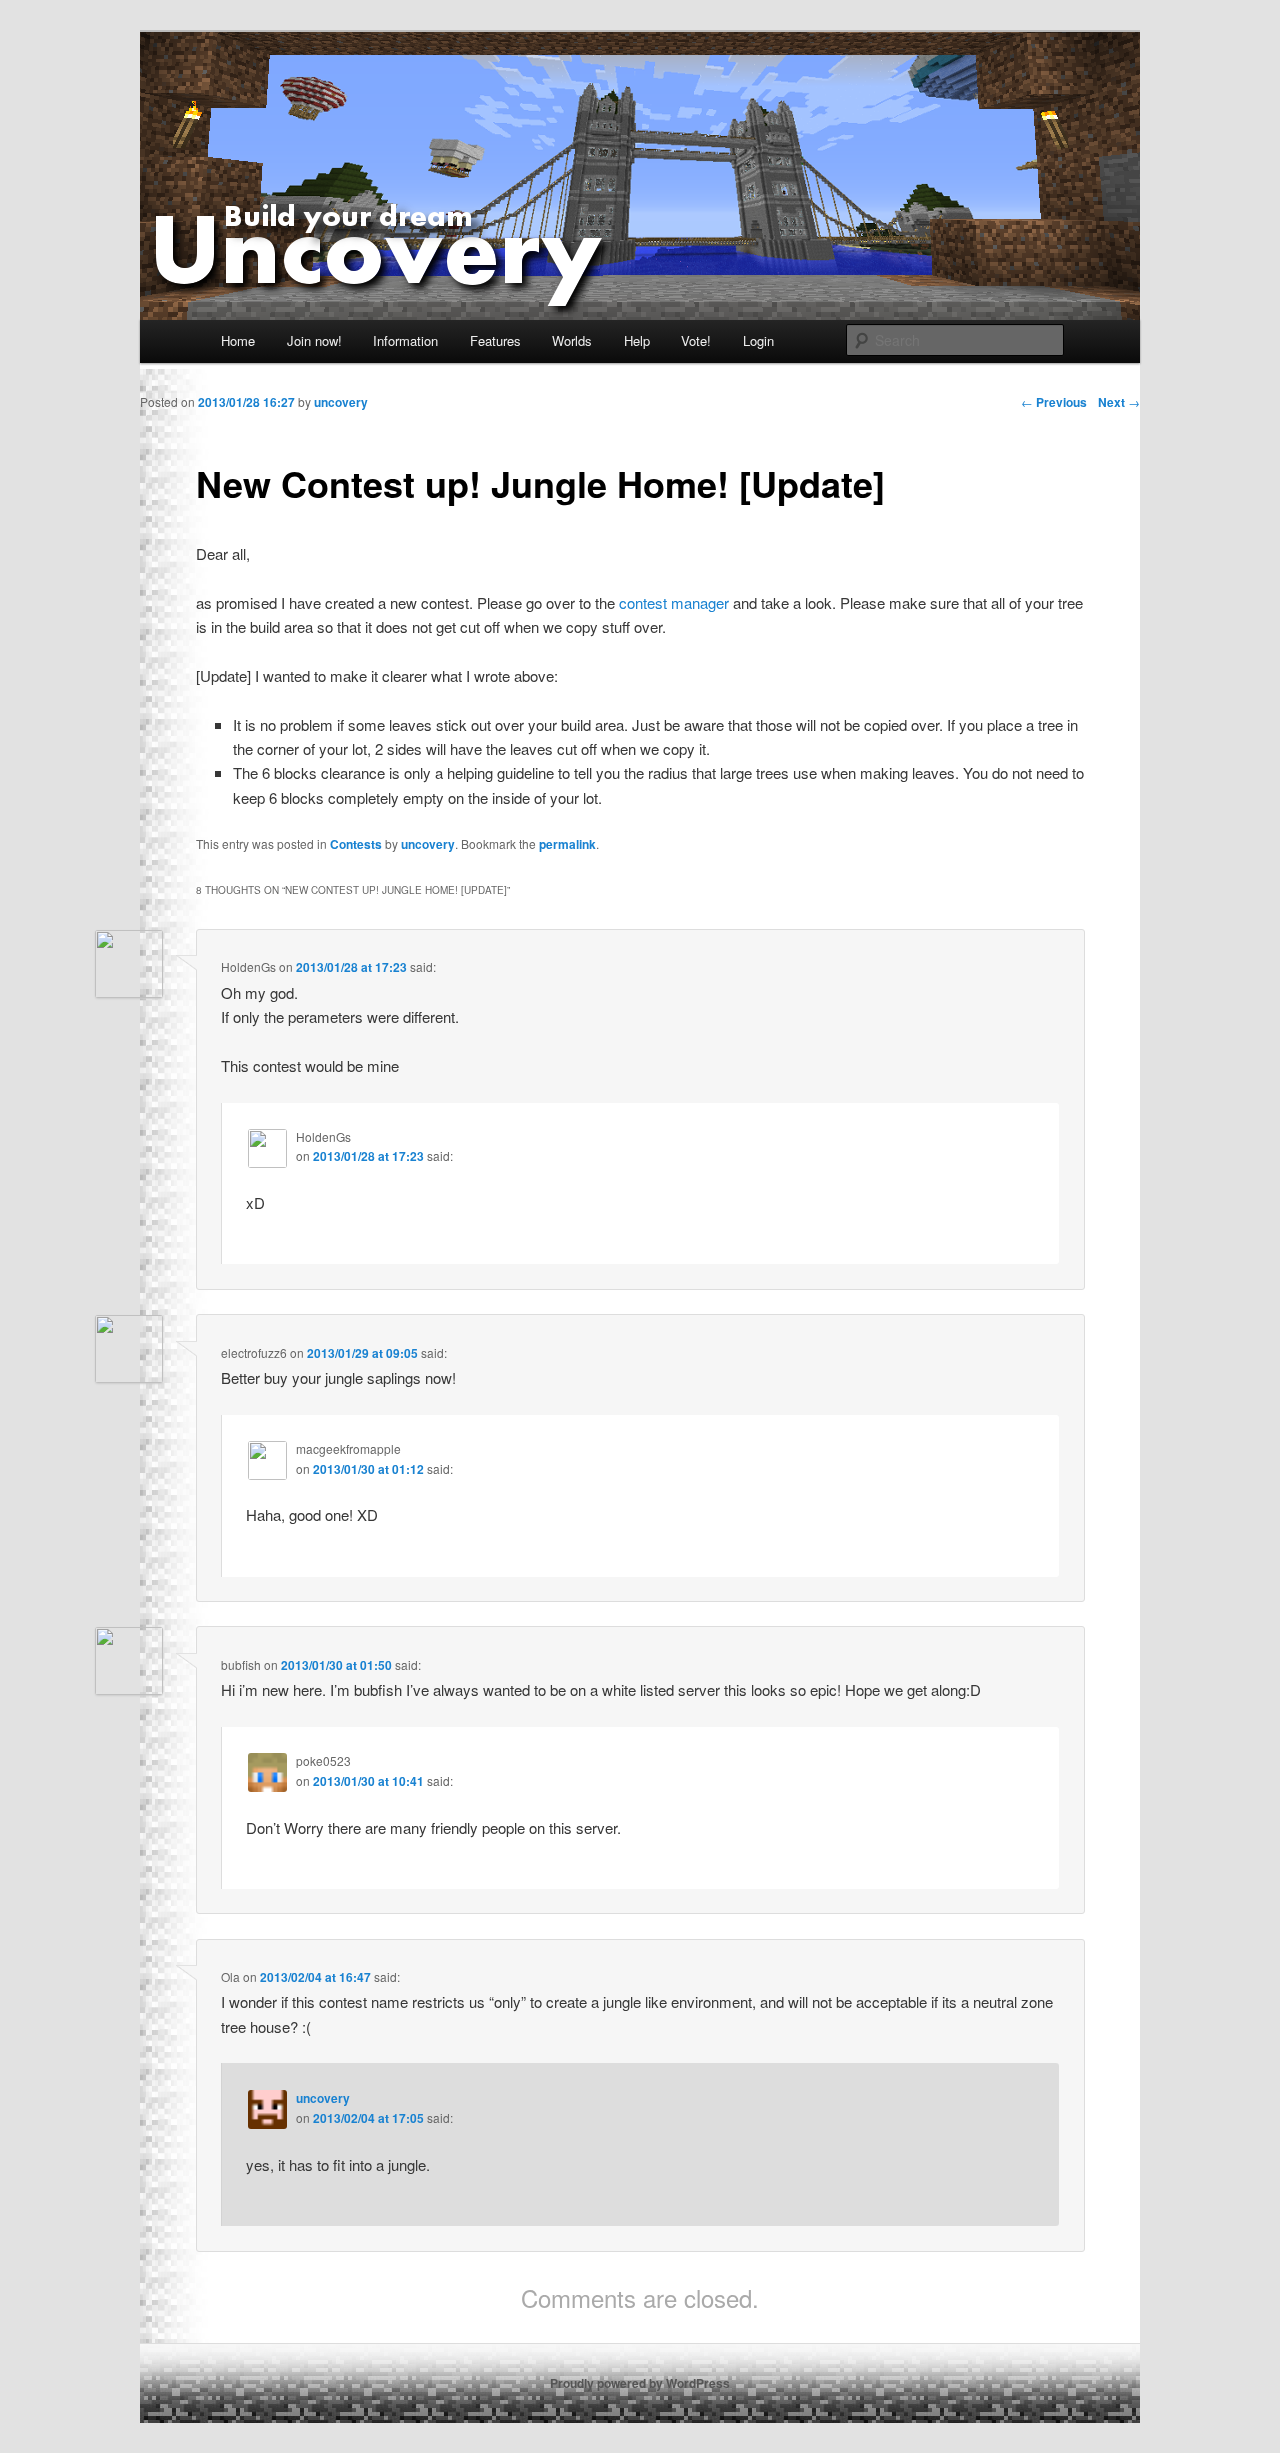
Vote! (696, 340)
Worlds (572, 340)
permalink (567, 844)
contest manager (674, 602)
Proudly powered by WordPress (640, 2383)
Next (1119, 402)
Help (637, 340)
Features (495, 340)
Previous (1054, 402)
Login (758, 340)
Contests (356, 844)
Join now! (314, 340)
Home (238, 340)
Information (405, 340)
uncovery (428, 844)
